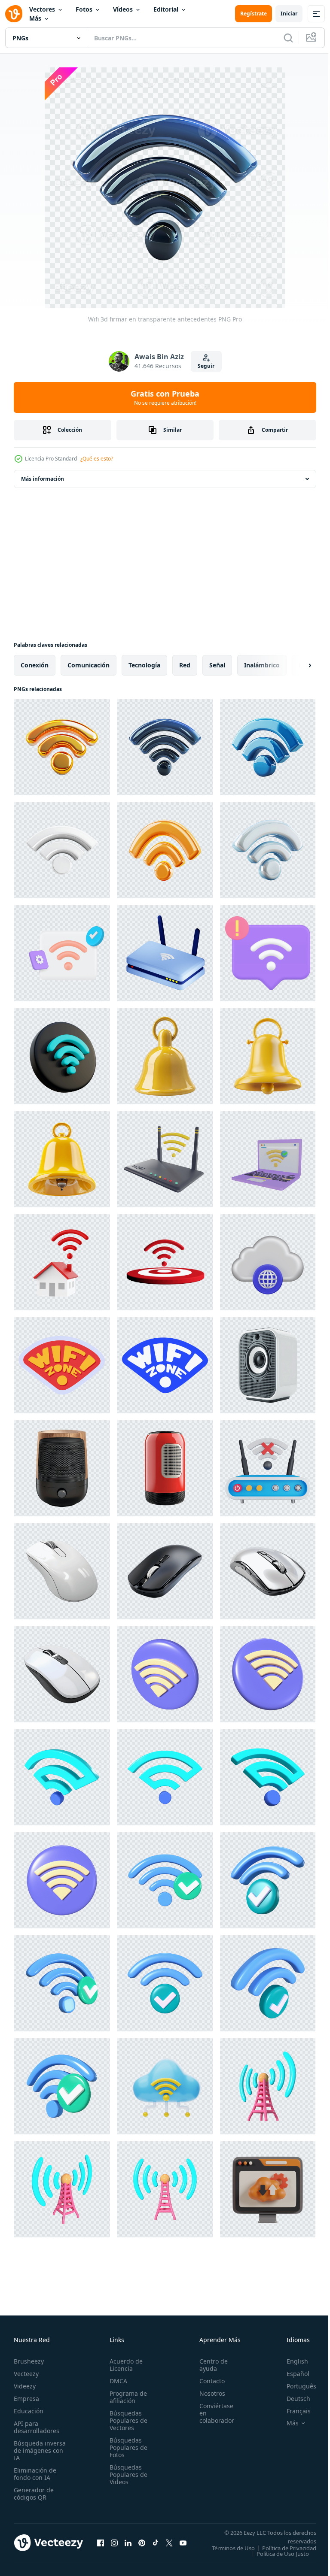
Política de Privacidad (283, 2554)
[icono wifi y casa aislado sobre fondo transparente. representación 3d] (62, 1262)
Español (292, 2374)
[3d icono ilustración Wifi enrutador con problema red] (268, 1468)
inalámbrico (262, 665)
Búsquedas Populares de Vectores (126, 2420)
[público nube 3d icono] (268, 1262)
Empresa (26, 2399)
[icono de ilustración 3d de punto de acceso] (268, 2086)
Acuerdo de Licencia (124, 2365)
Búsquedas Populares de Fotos (126, 2447)
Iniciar (289, 14)
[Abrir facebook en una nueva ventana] (101, 2546)
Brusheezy (29, 2361)
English (291, 2361)
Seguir (206, 366)
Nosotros (208, 2393)
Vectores (42, 9)
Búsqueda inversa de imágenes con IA (40, 2450)
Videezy (25, 2386)
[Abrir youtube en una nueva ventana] (183, 2546)
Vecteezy (26, 2374)
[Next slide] (296, 665)
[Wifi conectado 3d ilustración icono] (165, 1674)
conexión (35, 665)
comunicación (89, 665)
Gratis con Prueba (165, 397)
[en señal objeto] (268, 1159)
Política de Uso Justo (276, 2559)
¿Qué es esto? (97, 459)
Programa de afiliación (126, 2397)
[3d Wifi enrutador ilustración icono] (165, 1159)
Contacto (207, 2381)
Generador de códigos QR (34, 2494)
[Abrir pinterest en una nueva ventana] (142, 2546)
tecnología (144, 665)
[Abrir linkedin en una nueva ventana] (128, 2546)
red (185, 665)
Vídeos (123, 9)
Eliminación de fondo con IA (35, 2474)
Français (292, 2411)
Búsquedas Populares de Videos (126, 2474)
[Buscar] (288, 38)
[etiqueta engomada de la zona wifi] (62, 1365)
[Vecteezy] (14, 14)
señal (217, 665)
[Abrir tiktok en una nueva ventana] (156, 2546)
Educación (29, 2411)
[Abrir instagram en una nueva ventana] (114, 2546)
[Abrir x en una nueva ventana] (169, 2546)
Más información (43, 479)
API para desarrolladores (37, 2427)
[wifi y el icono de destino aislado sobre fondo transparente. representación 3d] (165, 1262)
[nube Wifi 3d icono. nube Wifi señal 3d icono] (165, 2086)
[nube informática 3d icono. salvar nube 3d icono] (268, 2189)
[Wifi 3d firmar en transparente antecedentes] (62, 747)
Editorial (166, 9)
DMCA (116, 2381)
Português (295, 2386)
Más (35, 18)
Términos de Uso (288, 2548)
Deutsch (292, 2399)
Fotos (84, 9)
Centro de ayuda (209, 2365)
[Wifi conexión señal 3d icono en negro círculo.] (62, 1056)
